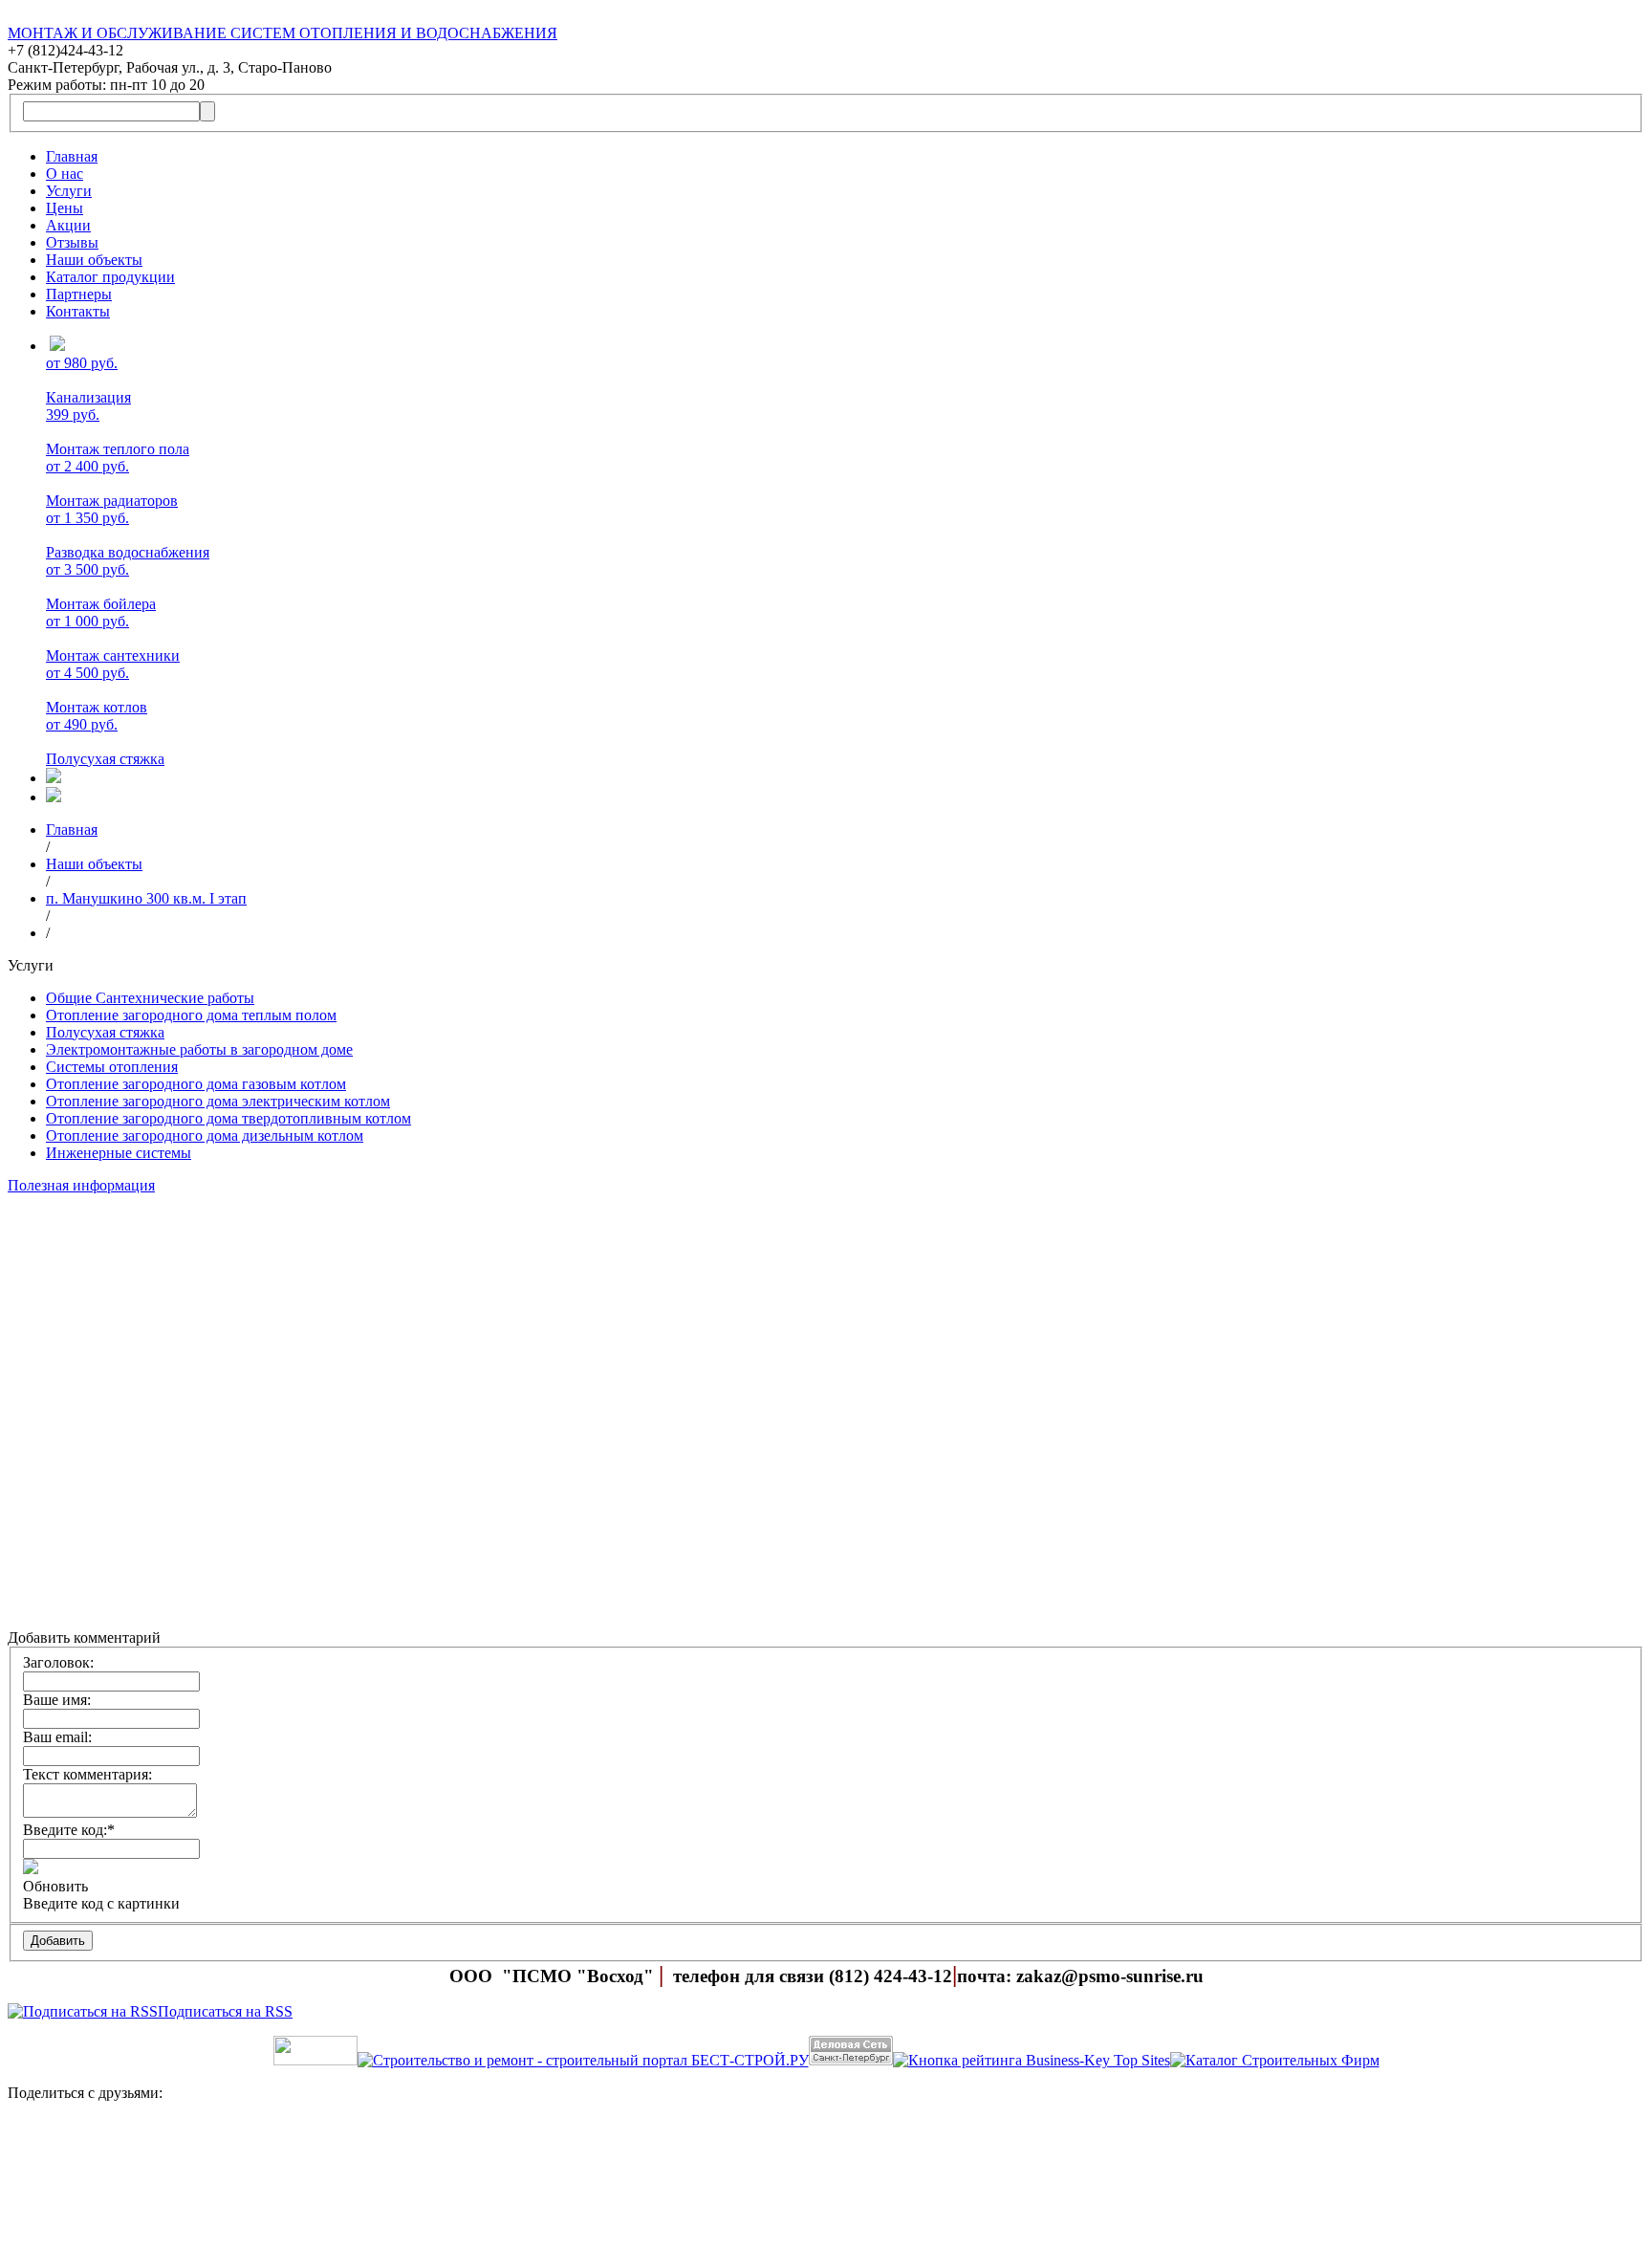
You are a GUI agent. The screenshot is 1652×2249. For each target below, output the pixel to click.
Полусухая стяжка (105, 1032)
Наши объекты (94, 260)
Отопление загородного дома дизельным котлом (205, 1135)
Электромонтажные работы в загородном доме (199, 1049)
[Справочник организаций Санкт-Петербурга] (315, 2060)
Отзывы (72, 242)
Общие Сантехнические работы (150, 998)
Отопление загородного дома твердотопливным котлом (228, 1118)
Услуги (69, 191)
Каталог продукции (110, 277)
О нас (65, 174)
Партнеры (79, 294)
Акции (68, 225)
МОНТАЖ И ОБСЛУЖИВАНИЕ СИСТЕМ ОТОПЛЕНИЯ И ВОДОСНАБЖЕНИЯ (283, 33)
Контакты (78, 311)
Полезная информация (81, 1185)
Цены (65, 208)
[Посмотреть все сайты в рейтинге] (1032, 2060)
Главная (72, 156)
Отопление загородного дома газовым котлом (196, 1084)
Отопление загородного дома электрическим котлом (218, 1101)
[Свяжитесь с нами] (826, 2179)
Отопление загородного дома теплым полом (191, 1015)
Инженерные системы (119, 1153)
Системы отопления (112, 1067)
